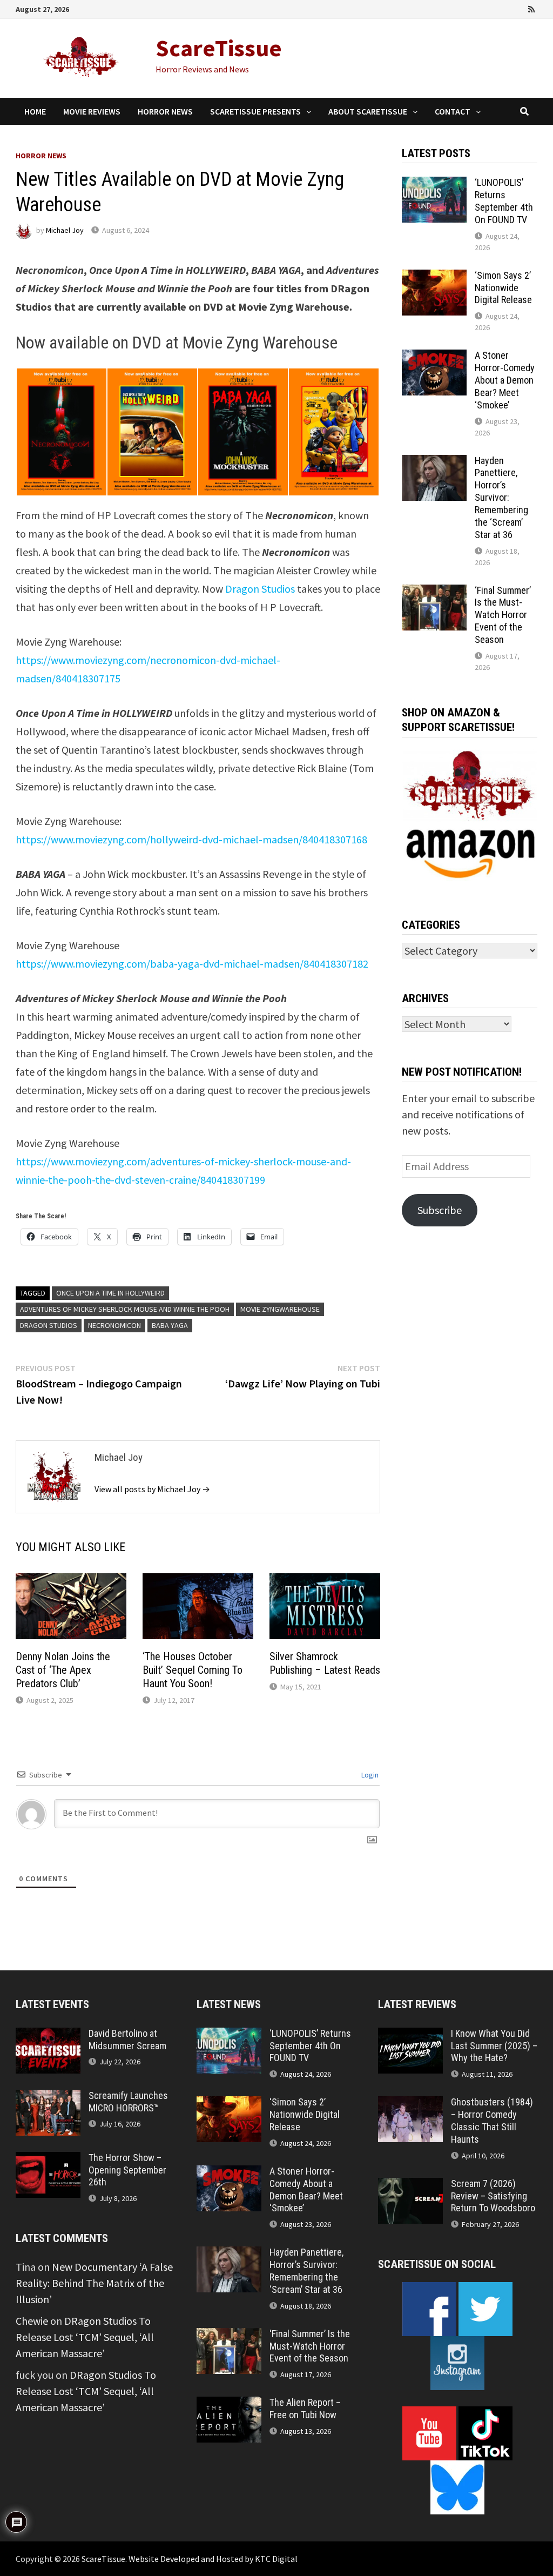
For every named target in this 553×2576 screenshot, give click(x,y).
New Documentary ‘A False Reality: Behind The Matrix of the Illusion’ (94, 2283)
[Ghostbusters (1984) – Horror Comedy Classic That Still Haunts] (410, 2104)
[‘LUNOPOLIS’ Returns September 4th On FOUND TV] (434, 185)
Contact (453, 111)
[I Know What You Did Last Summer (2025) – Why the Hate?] (410, 2035)
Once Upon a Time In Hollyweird (110, 1293)
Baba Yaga (170, 1325)
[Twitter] (503, 8)
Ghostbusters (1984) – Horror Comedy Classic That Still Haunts (492, 2121)
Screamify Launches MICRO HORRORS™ (128, 2102)
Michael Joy (65, 230)
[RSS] (531, 8)
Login (369, 1775)
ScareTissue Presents (255, 111)
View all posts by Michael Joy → (152, 1489)
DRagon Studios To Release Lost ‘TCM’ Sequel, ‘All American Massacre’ (85, 2337)
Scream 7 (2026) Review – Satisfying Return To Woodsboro (493, 2196)
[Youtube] (488, 8)
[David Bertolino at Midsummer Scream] (48, 2035)
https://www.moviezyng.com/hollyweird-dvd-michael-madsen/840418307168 (191, 839)
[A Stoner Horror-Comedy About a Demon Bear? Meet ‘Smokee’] (434, 357)
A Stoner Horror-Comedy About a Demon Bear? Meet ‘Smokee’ (505, 380)
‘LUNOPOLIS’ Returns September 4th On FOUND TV (504, 201)
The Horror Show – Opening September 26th (127, 2170)
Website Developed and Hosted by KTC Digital (213, 2559)
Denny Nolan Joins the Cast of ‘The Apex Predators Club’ (63, 1670)
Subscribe (440, 1210)
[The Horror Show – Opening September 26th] (48, 2160)
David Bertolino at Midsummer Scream (127, 2040)
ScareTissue (219, 48)
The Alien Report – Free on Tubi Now (305, 2409)
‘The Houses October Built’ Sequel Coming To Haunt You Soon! (193, 1670)
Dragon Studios (260, 589)
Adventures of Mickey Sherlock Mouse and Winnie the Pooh (125, 1309)
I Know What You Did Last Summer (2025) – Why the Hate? (494, 2046)
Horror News (165, 111)
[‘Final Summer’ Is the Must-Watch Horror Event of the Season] (434, 592)
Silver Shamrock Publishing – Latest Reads (325, 1663)
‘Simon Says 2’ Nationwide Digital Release (503, 288)
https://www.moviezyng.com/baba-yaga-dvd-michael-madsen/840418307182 (192, 964)
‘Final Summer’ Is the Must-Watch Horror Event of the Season (503, 615)
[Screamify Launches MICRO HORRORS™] (48, 2098)
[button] (61, 432)
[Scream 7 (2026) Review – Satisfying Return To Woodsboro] (410, 2186)
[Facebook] (473, 8)
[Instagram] (518, 8)
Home (35, 111)
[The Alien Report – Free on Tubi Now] (229, 2404)
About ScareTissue (368, 111)
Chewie (32, 2321)
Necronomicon (114, 1325)
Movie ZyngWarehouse (280, 1309)
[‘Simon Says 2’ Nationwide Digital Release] (434, 277)
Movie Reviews (92, 111)
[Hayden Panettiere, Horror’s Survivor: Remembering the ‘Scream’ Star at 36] (434, 463)
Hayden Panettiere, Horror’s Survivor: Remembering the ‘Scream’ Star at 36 (501, 498)
